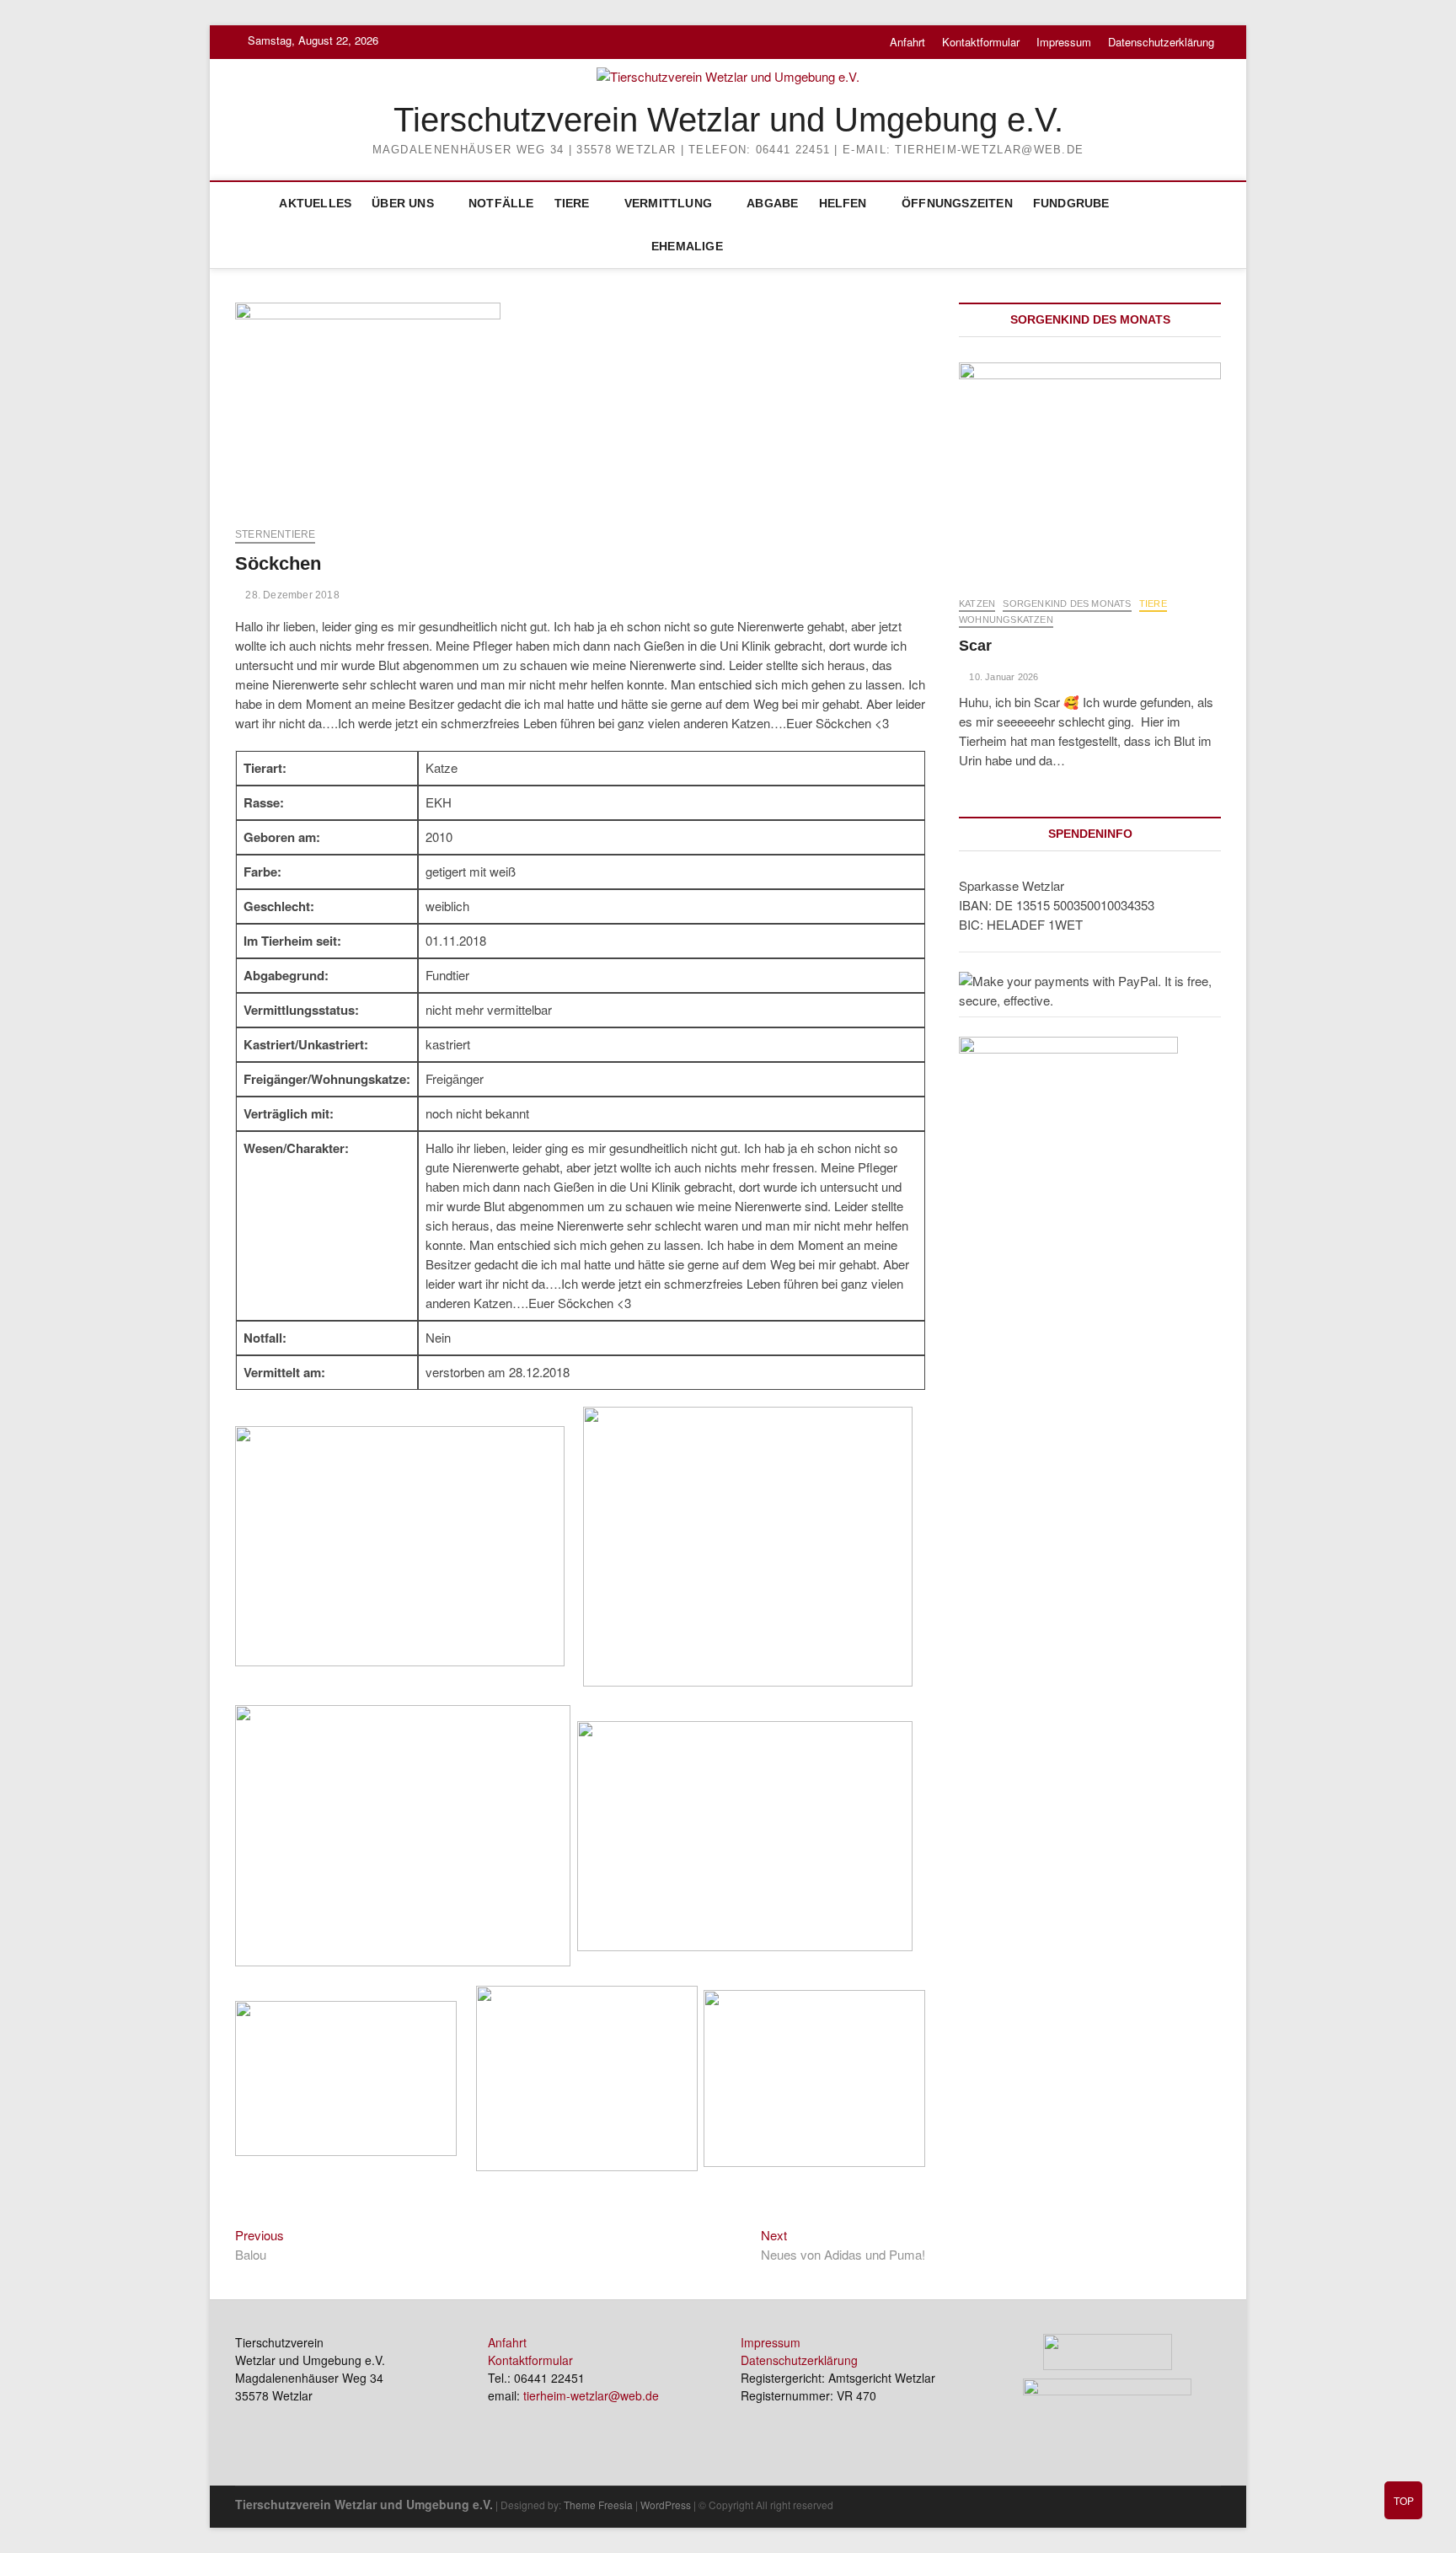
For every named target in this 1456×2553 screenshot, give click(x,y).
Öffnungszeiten (957, 203)
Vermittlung (668, 203)
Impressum (1064, 42)
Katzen (977, 603)
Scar (975, 646)
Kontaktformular (981, 42)
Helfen (843, 203)
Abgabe (772, 203)
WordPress (666, 2505)
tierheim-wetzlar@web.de (591, 2395)
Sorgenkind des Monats (1067, 603)
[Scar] (1090, 471)
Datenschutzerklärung (1161, 42)
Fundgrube (1071, 203)
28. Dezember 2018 (291, 595)
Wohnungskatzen (1006, 619)
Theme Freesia (598, 2505)
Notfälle (501, 203)
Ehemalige (687, 246)
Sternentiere (275, 534)
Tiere (572, 203)
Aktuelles (315, 203)
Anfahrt (907, 42)
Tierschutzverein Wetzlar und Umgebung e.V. (728, 120)
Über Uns (403, 203)
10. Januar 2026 (1002, 677)
